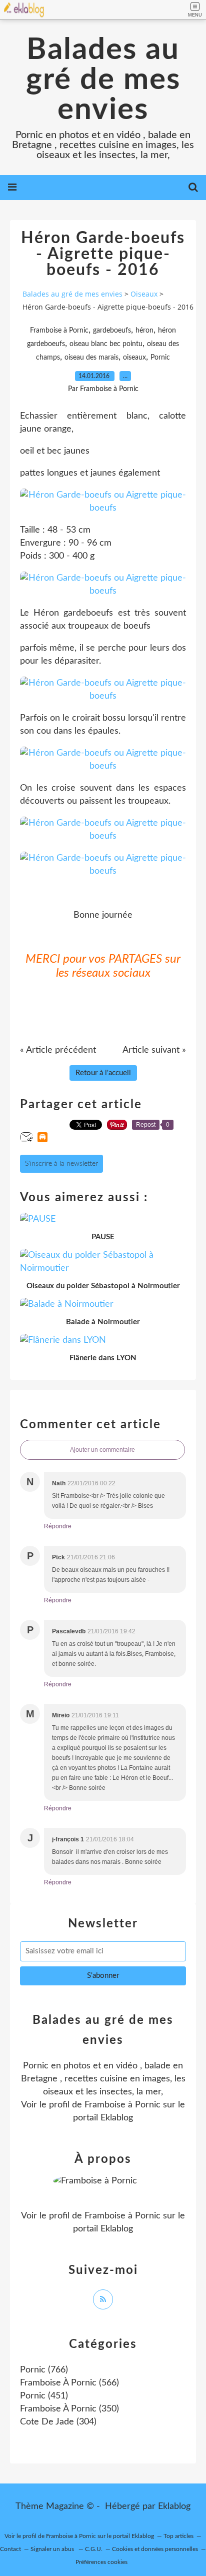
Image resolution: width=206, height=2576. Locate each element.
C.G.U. (94, 2549)
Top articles (178, 2536)
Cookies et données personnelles (155, 2549)
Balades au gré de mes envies (103, 80)
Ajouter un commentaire (102, 1450)
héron (144, 331)
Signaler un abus (53, 2549)
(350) (69, 2409)
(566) (69, 2383)
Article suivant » (154, 1050)
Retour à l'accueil (103, 1073)
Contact (10, 2549)
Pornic (160, 358)
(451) (44, 2396)
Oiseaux (144, 294)
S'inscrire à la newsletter (61, 1164)
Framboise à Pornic (59, 331)
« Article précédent (58, 1050)
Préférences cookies (101, 2562)
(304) (58, 2422)
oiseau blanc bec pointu (106, 344)
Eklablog (174, 2506)
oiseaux (134, 358)
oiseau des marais (91, 358)
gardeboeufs (112, 331)
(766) (44, 2370)
